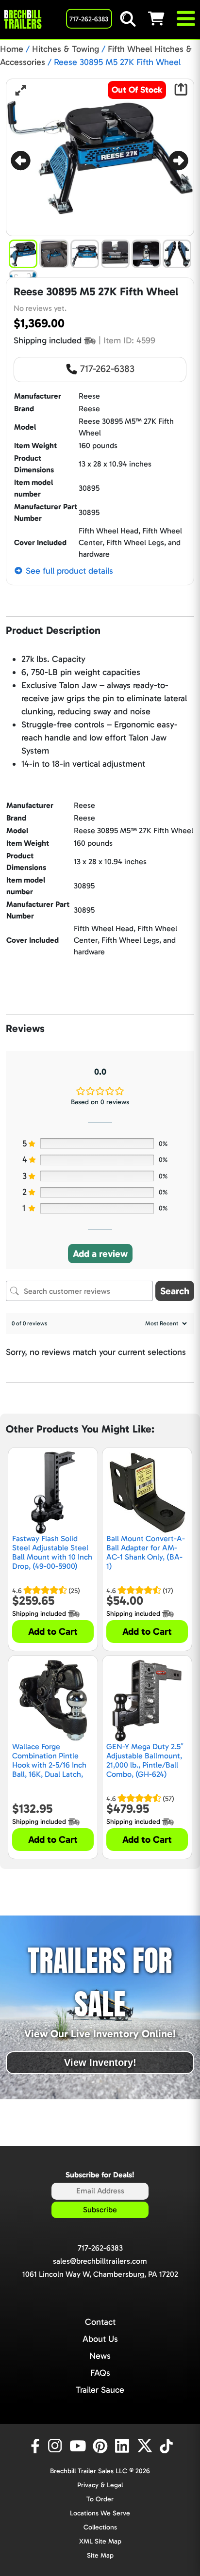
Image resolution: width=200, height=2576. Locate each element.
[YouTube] (79, 2446)
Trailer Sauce (100, 2390)
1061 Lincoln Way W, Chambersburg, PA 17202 (100, 2274)
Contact (100, 2322)
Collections (100, 2527)
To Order (100, 2499)
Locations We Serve (100, 2513)
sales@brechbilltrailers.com (100, 2261)
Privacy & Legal (100, 2485)
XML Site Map (100, 2541)
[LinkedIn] (124, 2446)
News (100, 2356)
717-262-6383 (106, 369)
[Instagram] (57, 2446)
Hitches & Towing (66, 49)
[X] (146, 2446)
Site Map (100, 2555)
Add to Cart (53, 1631)
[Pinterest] (101, 2446)
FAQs (100, 2373)
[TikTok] (167, 2446)
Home (12, 49)
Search (175, 1291)
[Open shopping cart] (161, 18)
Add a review (100, 1254)
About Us (100, 2339)
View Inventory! (100, 2062)
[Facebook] (34, 2446)
